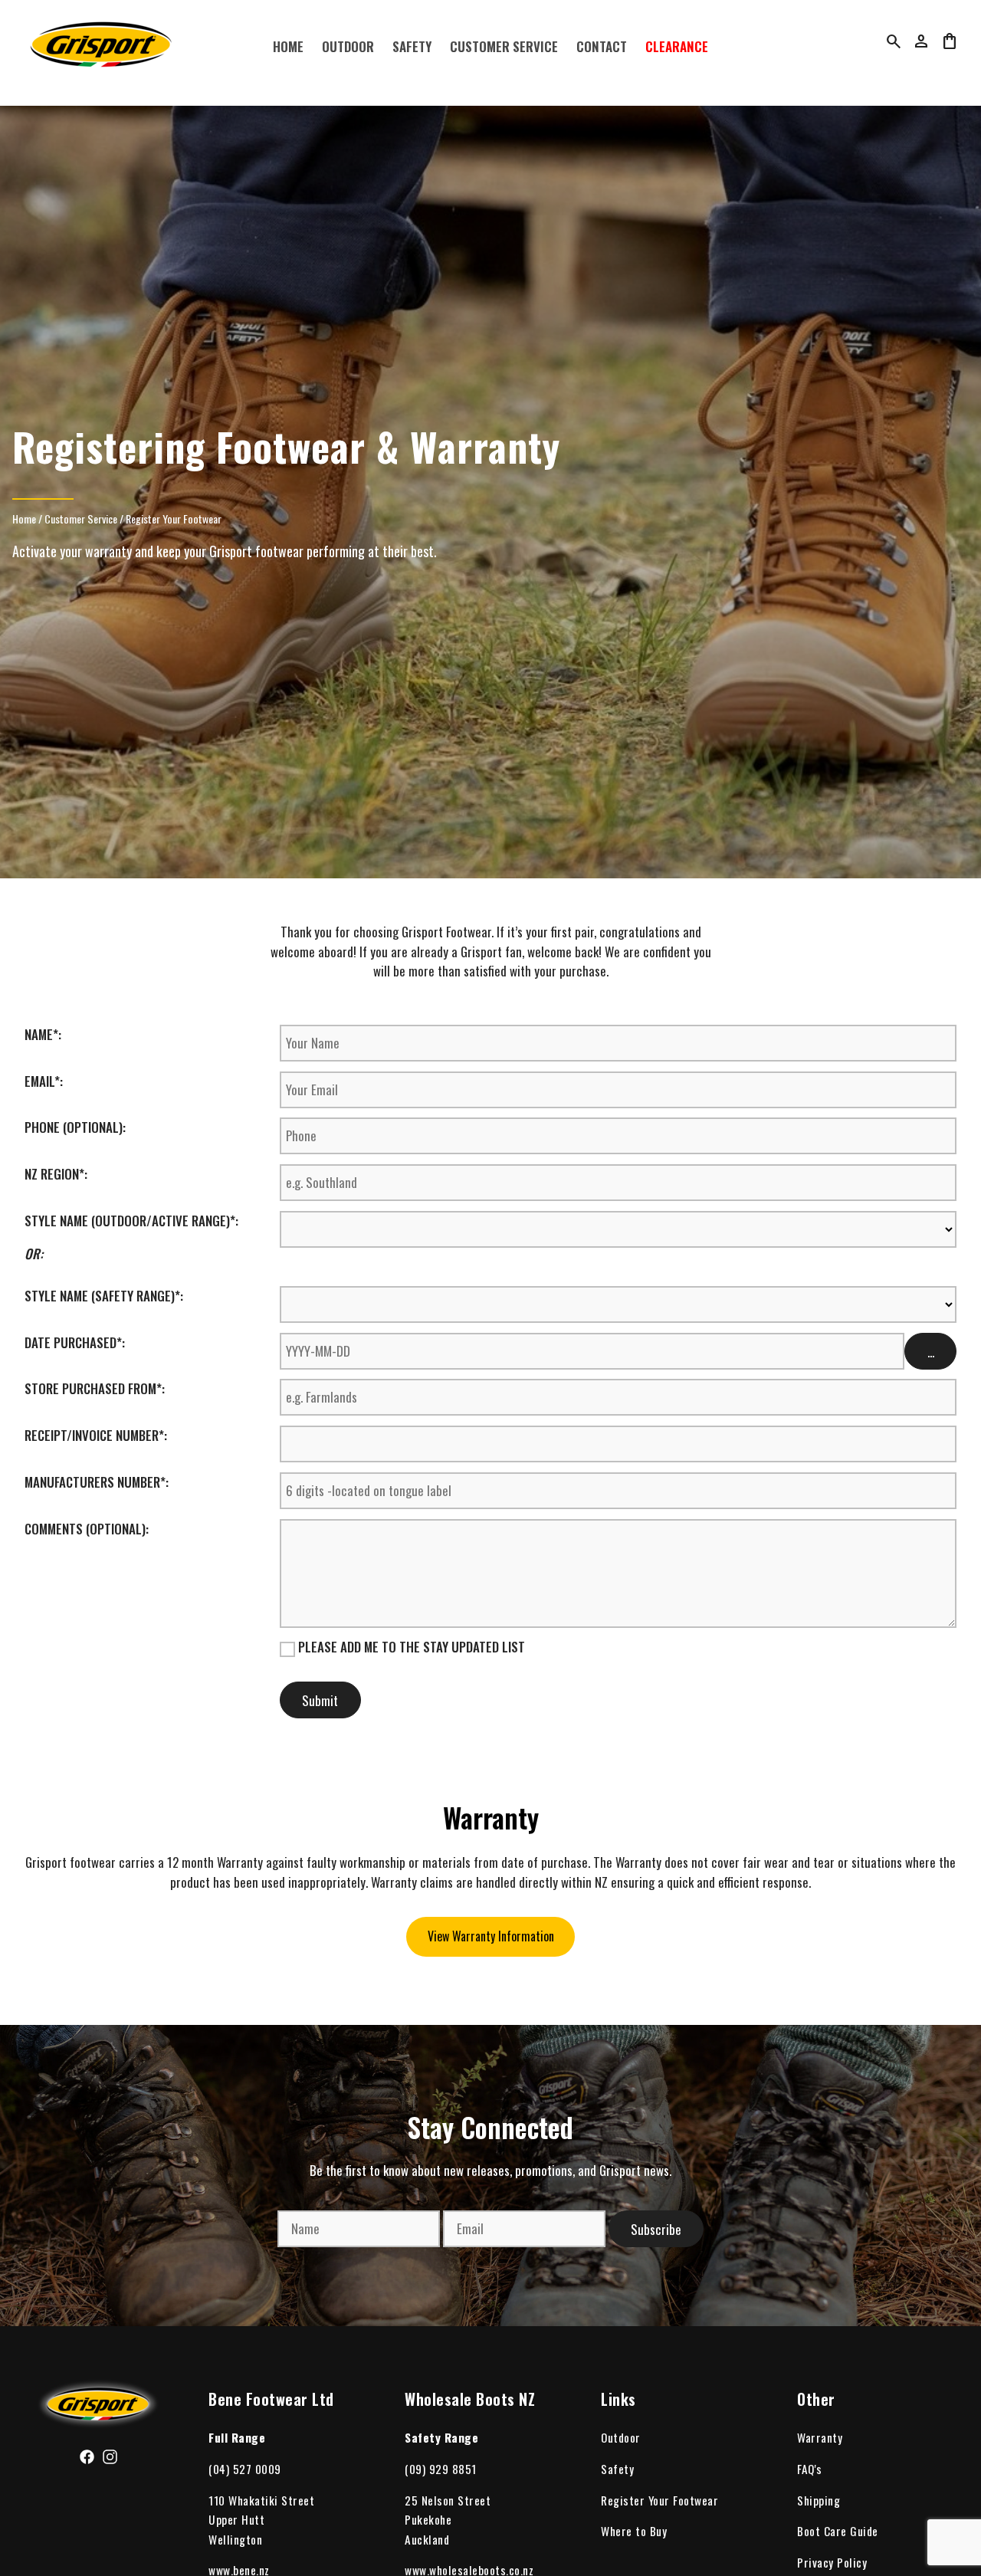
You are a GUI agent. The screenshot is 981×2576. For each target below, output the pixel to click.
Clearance (677, 46)
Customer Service (504, 46)
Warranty (820, 2437)
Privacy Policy (832, 2562)
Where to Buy (634, 2531)
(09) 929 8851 (441, 2469)
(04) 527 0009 (245, 2469)
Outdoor (348, 46)
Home (288, 46)
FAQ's (810, 2469)
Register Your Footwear (174, 518)
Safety (412, 46)
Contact (602, 46)
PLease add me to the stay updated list (410, 1647)
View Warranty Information (491, 1936)
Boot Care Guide (838, 2531)
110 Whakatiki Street (261, 2500)
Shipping (819, 2500)
